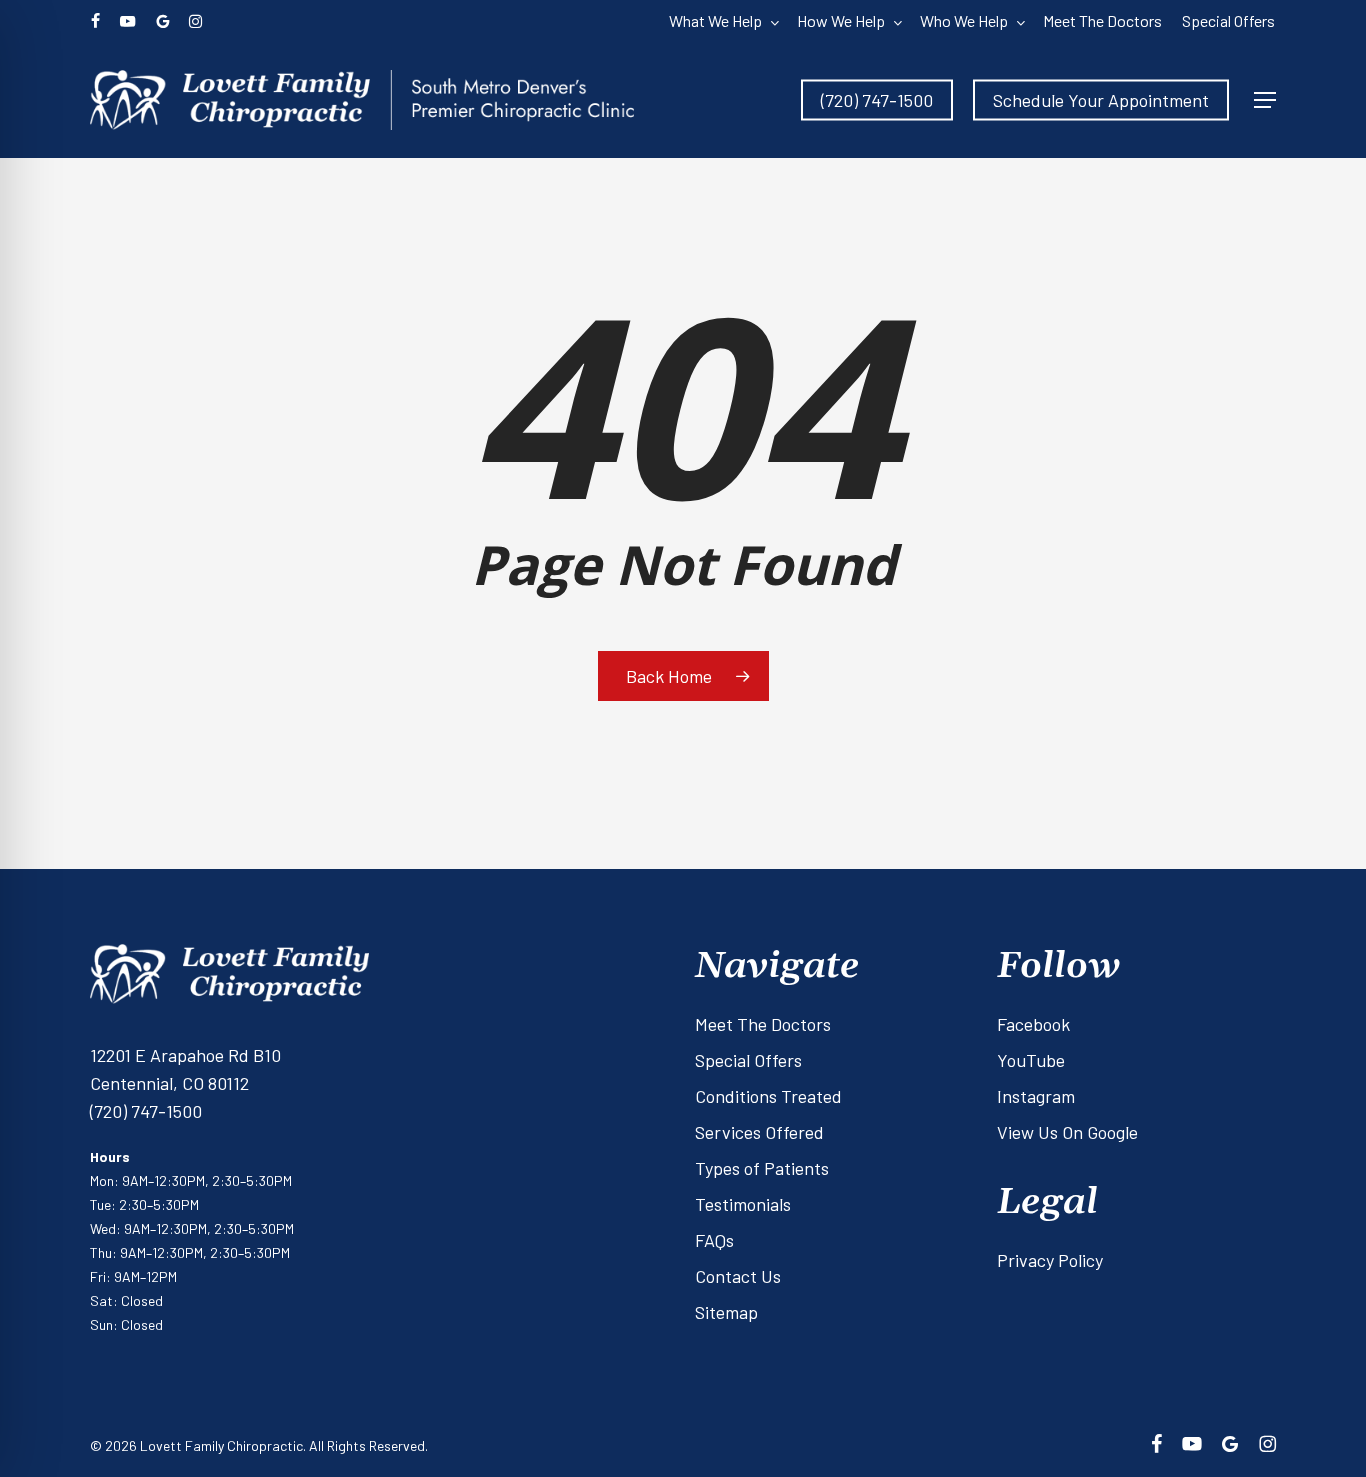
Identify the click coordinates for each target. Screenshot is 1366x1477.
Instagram (1036, 1096)
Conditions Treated (768, 1096)
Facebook (1033, 1024)
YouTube (1031, 1060)
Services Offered (759, 1132)
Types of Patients (762, 1168)
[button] (1265, 100)
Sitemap (726, 1312)
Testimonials (743, 1204)
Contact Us (738, 1276)
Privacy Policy (1050, 1260)
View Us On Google (1067, 1132)
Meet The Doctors (763, 1024)
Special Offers (748, 1060)
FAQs (714, 1240)
